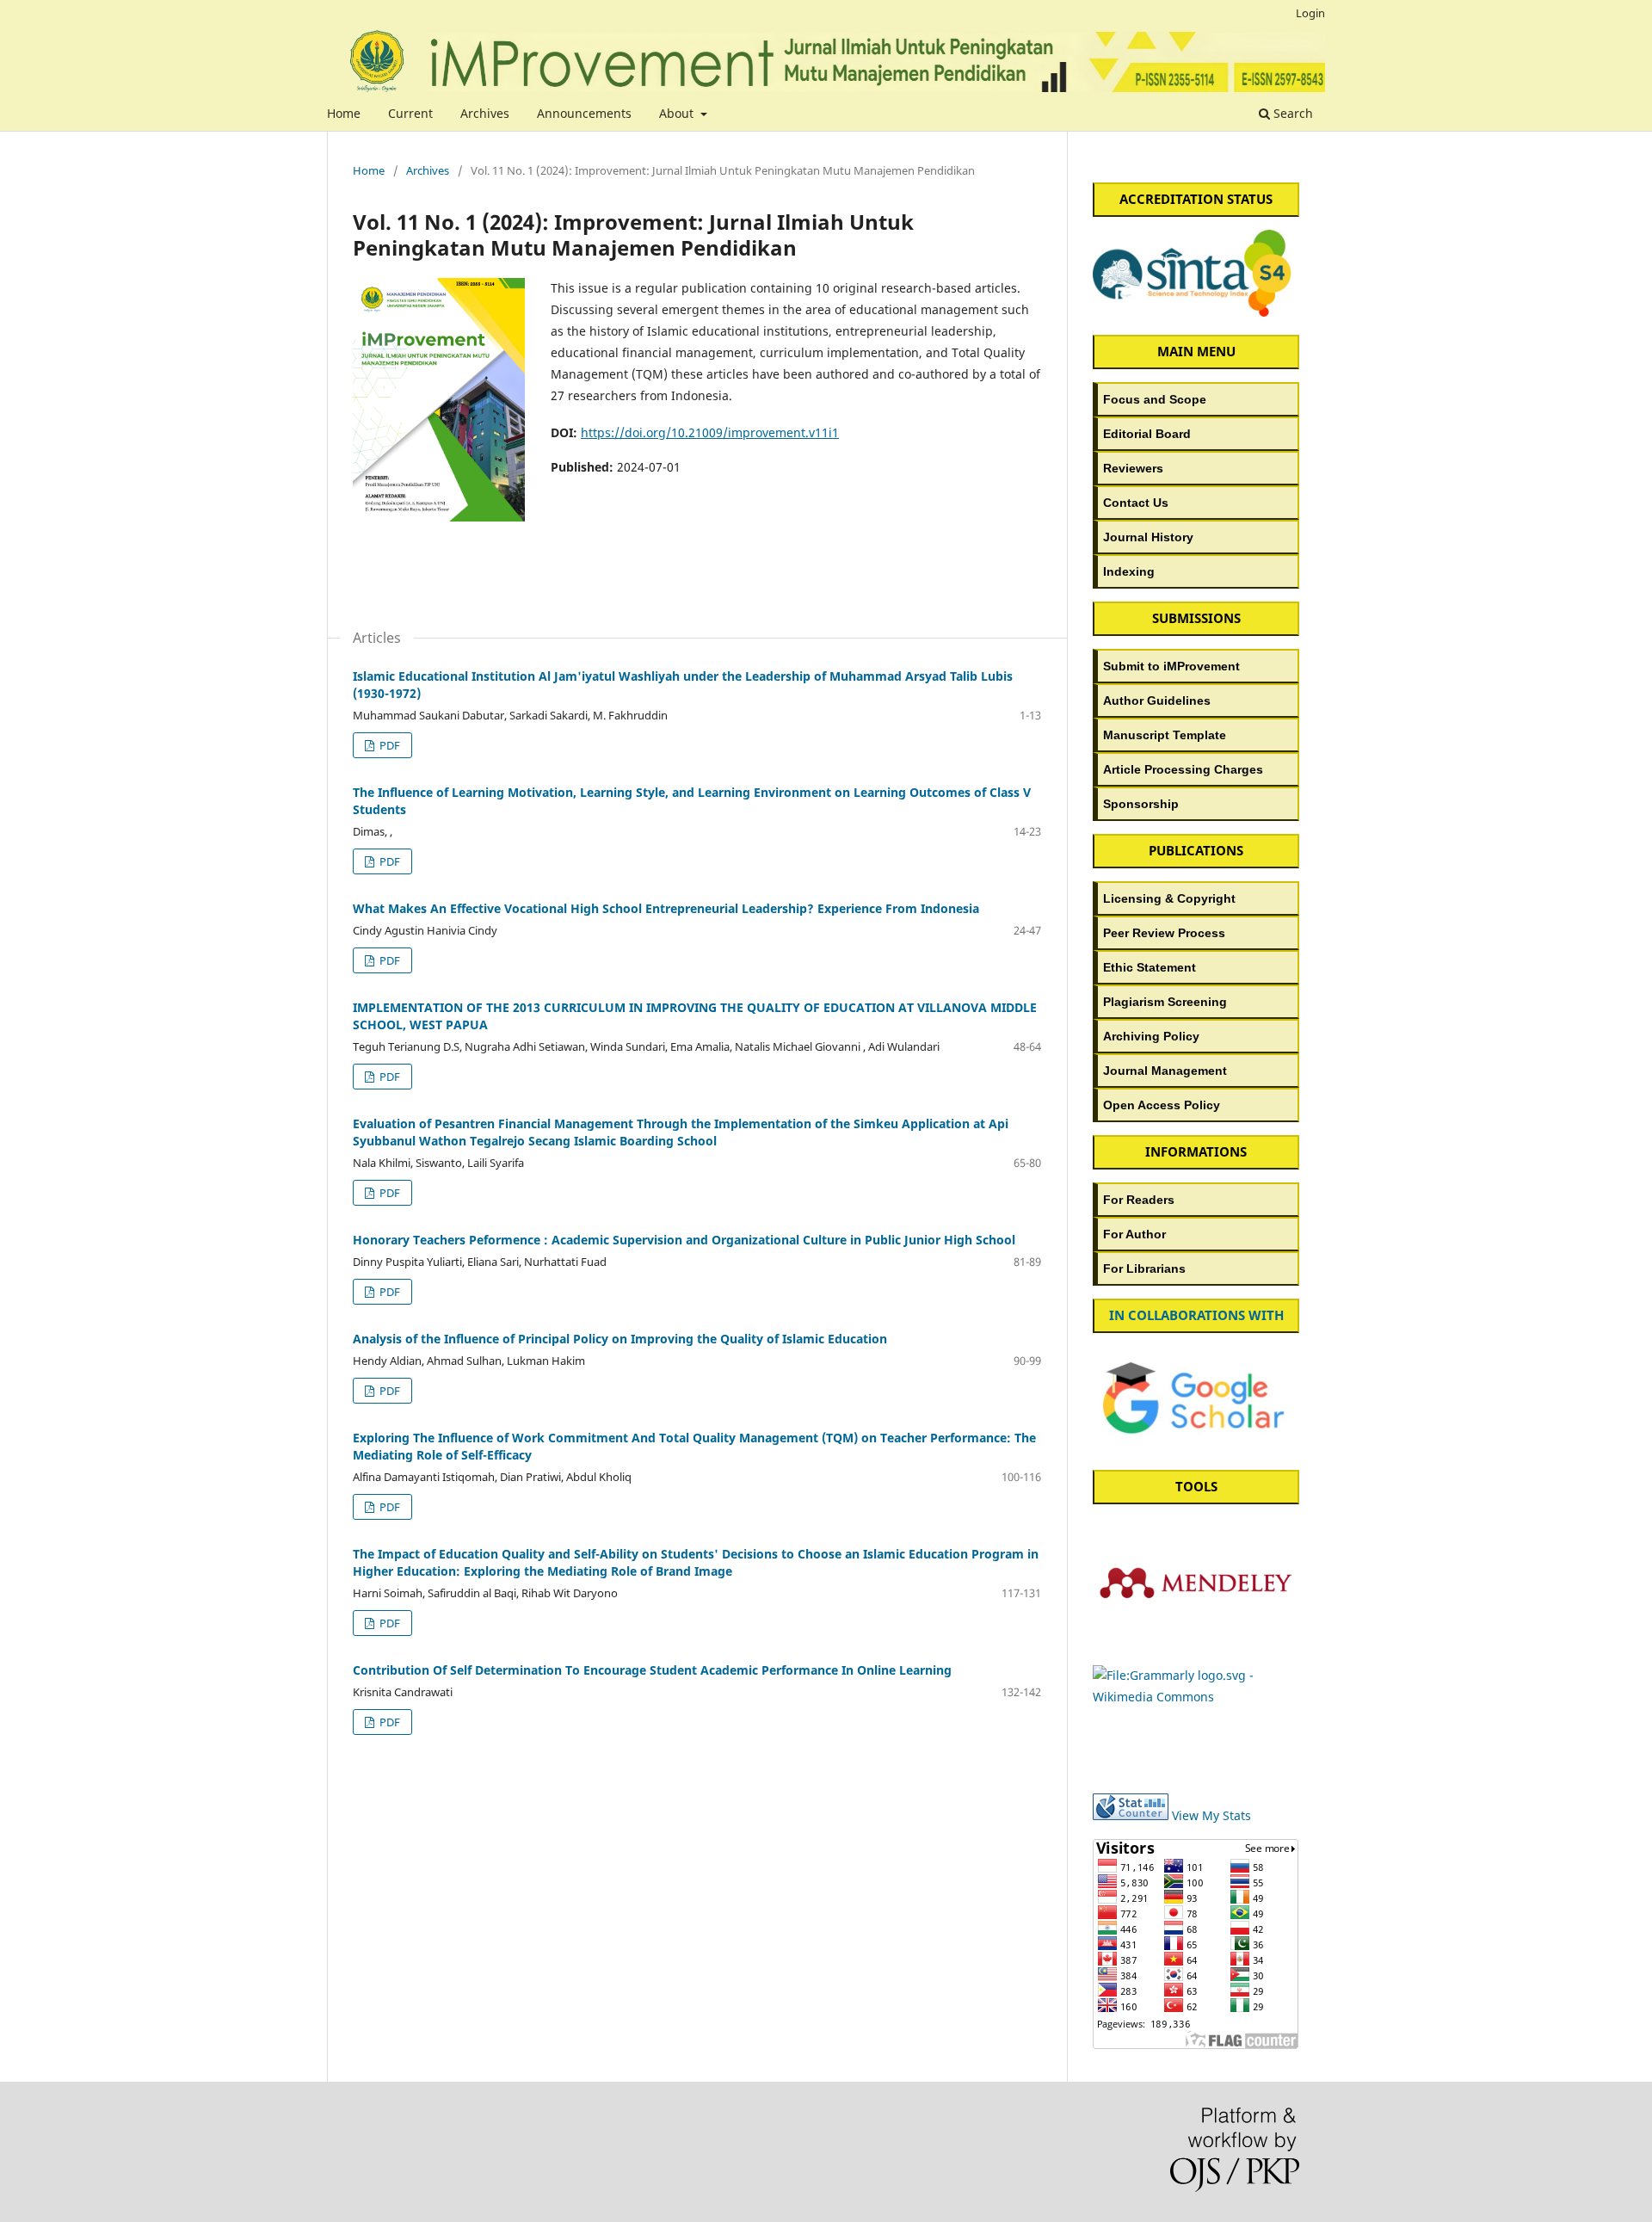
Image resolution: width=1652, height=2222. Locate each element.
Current (410, 113)
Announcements (584, 113)
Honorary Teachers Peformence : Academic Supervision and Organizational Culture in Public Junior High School (684, 1240)
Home (344, 113)
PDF (388, 745)
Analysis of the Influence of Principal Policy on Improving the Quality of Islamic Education (620, 1339)
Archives (485, 113)
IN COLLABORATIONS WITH (1196, 1315)
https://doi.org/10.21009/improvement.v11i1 (710, 432)
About (678, 113)
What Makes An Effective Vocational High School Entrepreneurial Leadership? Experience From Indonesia (666, 908)
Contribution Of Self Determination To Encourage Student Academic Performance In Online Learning (652, 1670)
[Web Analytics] (1131, 1815)
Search (1291, 113)
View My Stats (1211, 1815)
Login (1310, 13)
